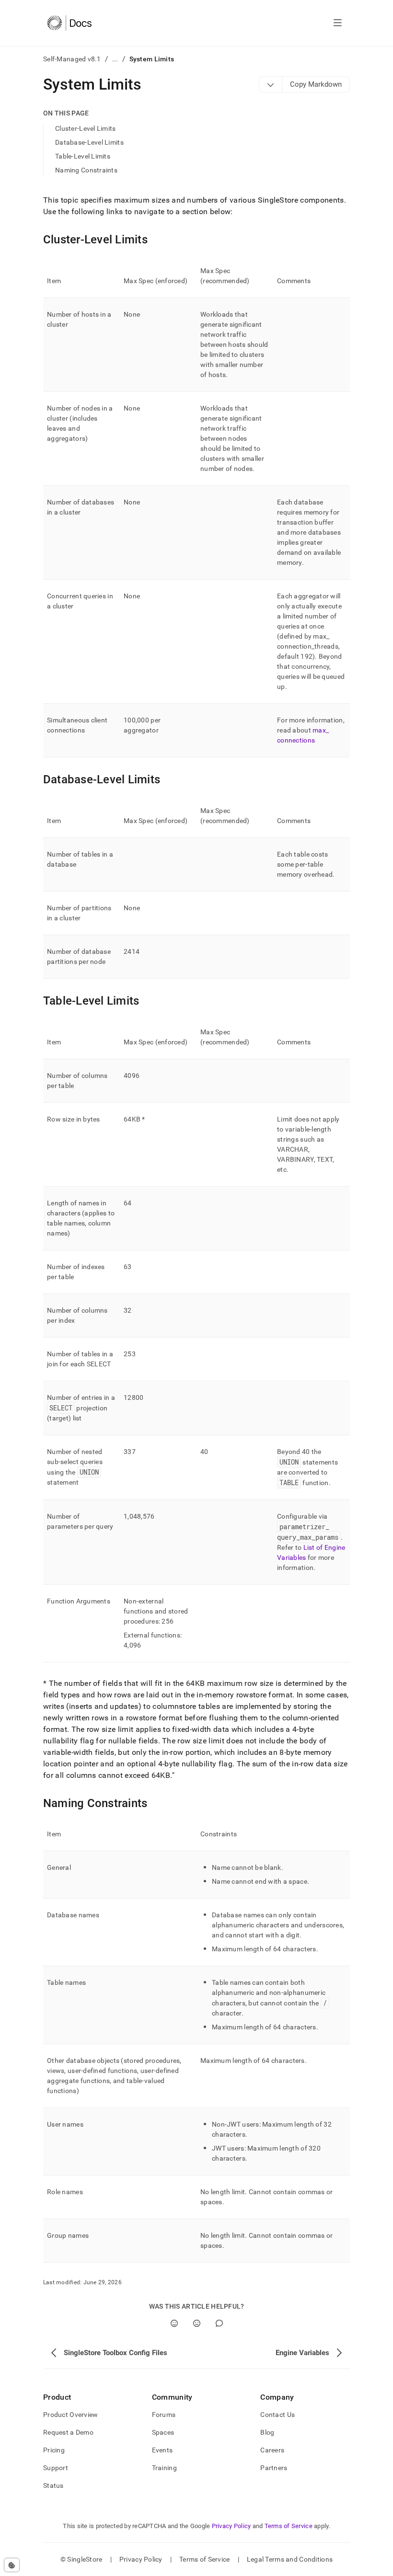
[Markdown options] (271, 84)
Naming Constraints (86, 170)
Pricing (54, 2450)
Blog (267, 2432)
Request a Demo (68, 2432)
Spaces (163, 2432)
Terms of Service (289, 2526)
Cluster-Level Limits (86, 128)
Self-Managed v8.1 (72, 59)
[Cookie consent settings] (12, 2565)
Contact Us (277, 2415)
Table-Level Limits (83, 156)
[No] (197, 2323)
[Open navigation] (338, 23)
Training (164, 2468)
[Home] (69, 23)
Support (56, 2468)
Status (53, 2485)
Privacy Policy (231, 2526)
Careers (272, 2450)
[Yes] (174, 2323)
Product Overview (70, 2415)
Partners (274, 2468)
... (115, 59)
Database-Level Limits (89, 142)
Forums (164, 2415)
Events (162, 2450)
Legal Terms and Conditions (290, 2559)
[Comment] (219, 2323)
